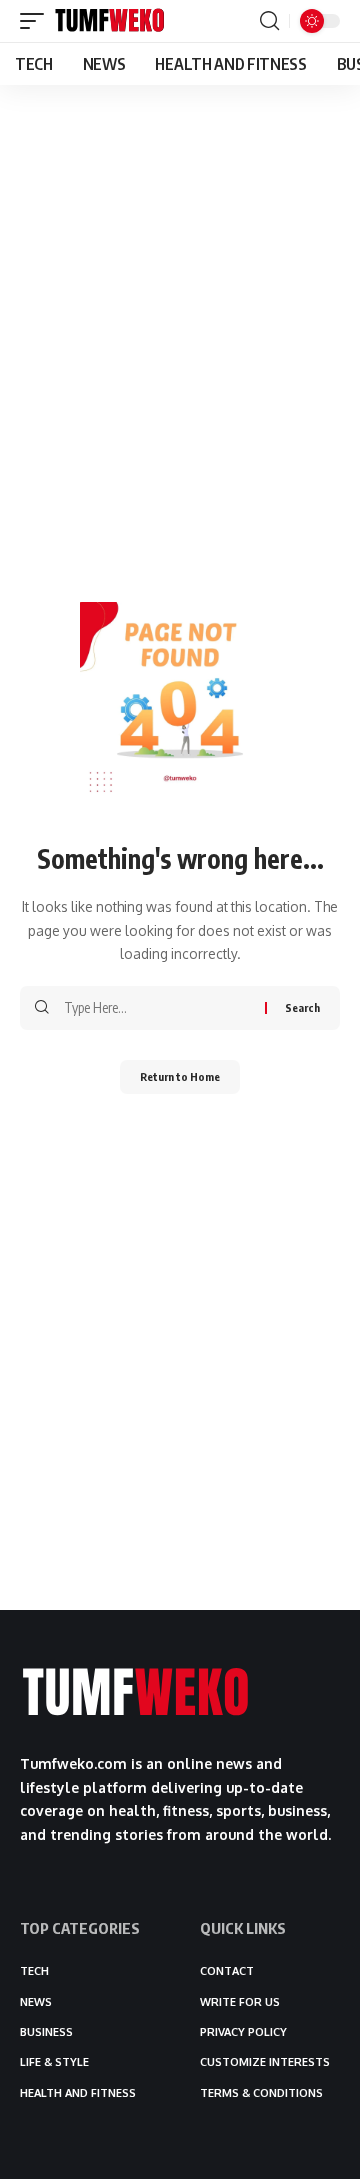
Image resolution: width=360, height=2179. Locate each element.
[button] (37, 21)
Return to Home (180, 1076)
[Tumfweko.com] (110, 21)
